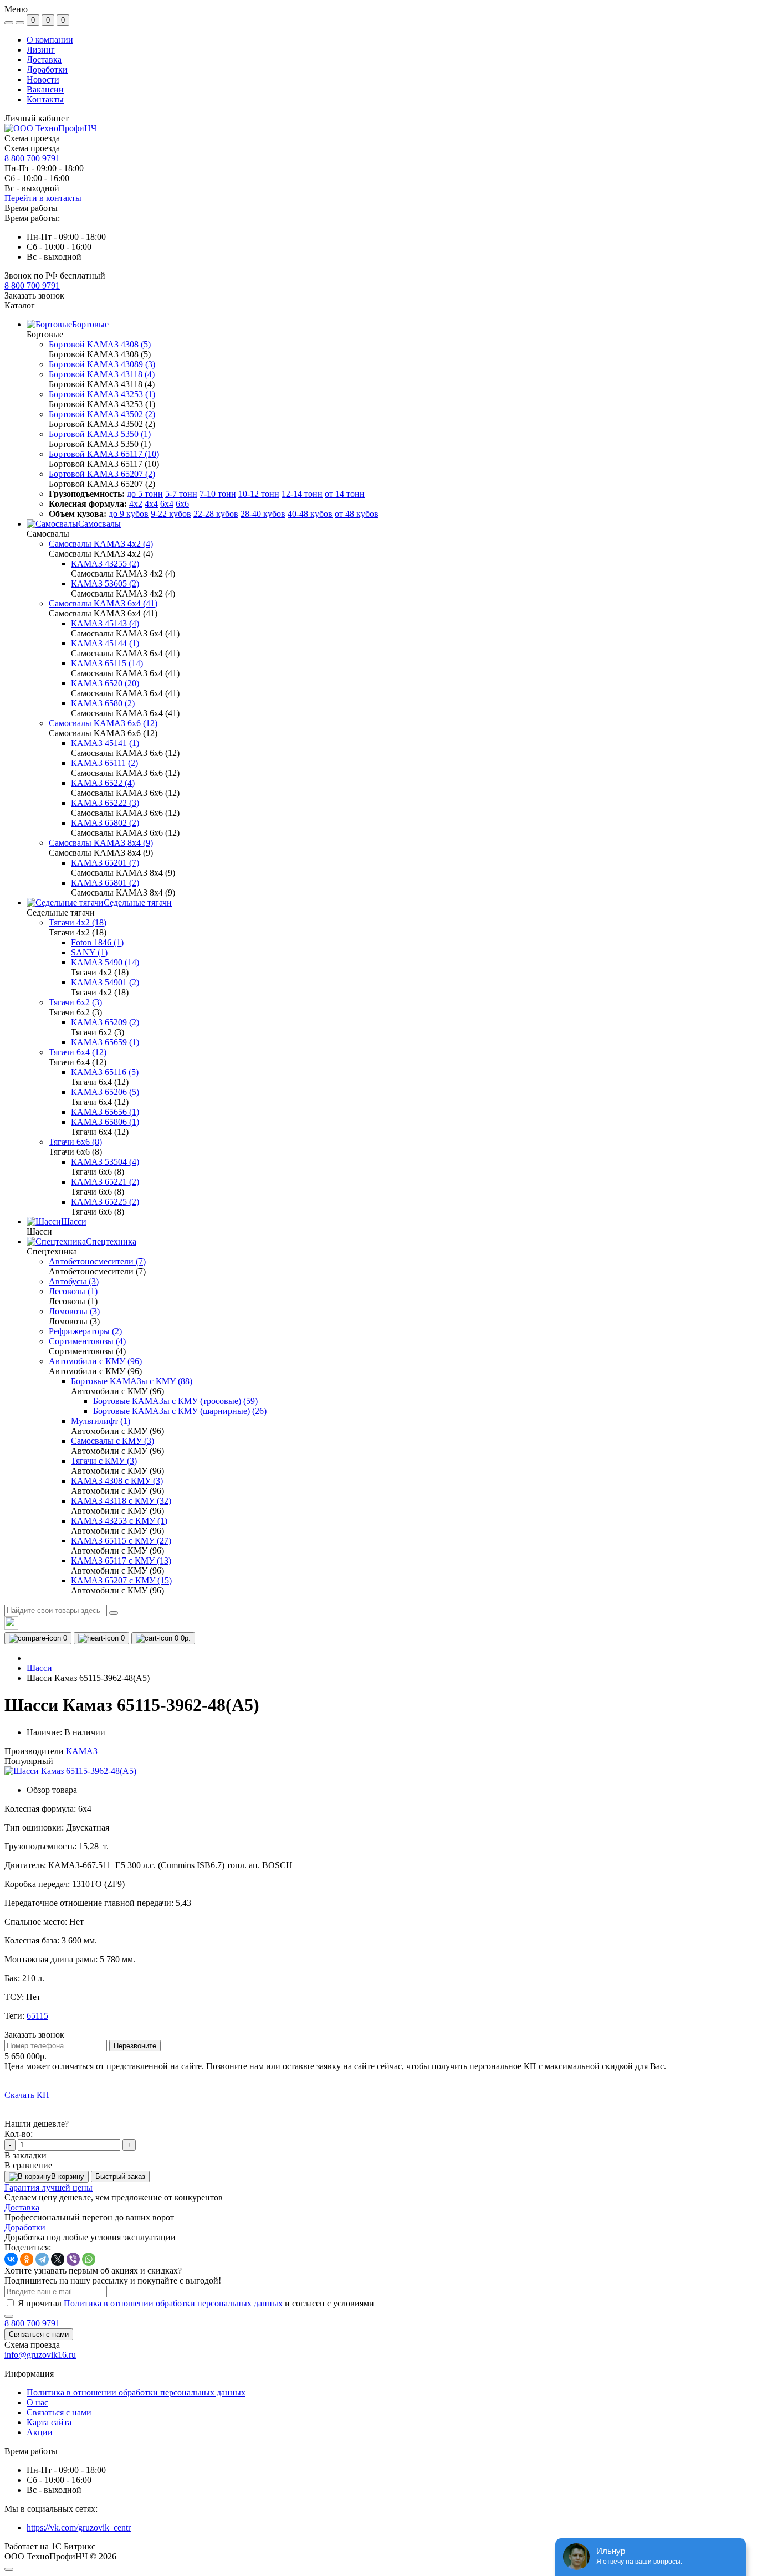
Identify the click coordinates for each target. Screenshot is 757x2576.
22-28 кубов (216, 514)
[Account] (20, 23)
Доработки (47, 70)
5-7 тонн (181, 494)
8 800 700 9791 (32, 158)
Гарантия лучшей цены (48, 2187)
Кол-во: (19, 2134)
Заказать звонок (34, 295)
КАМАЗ (82, 1751)
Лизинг (41, 50)
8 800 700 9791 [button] (32, 2323)
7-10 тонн (218, 494)
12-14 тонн (302, 494)
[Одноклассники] (27, 2259)
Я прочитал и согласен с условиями (196, 2303)
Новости (43, 79)
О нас (37, 2402)
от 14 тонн (345, 494)
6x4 (167, 504)
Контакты (45, 99)
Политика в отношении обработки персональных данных (173, 2303)
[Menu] (9, 23)
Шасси (39, 1668)
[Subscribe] (9, 2316)
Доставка (44, 60)
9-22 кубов (171, 514)
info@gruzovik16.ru (40, 2355)
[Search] (114, 1613)
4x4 (151, 504)
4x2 (136, 504)
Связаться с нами (39, 2334)
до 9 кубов (129, 514)
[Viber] (73, 2259)
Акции (40, 2432)
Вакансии (45, 89)
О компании (50, 40)
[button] (32, 286)
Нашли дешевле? (37, 2124)
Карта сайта (49, 2422)
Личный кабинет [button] (37, 118)
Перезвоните (135, 2046)
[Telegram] (42, 2259)
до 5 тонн (145, 494)
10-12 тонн (259, 494)
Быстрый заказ (120, 2176)
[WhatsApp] (89, 2259)
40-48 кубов (310, 514)
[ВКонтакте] (11, 2259)
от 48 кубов (357, 514)
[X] (58, 2259)
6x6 (182, 504)
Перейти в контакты (43, 198)
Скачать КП (27, 2095)
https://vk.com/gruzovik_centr (79, 2528)
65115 (37, 2016)
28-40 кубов (263, 514)
